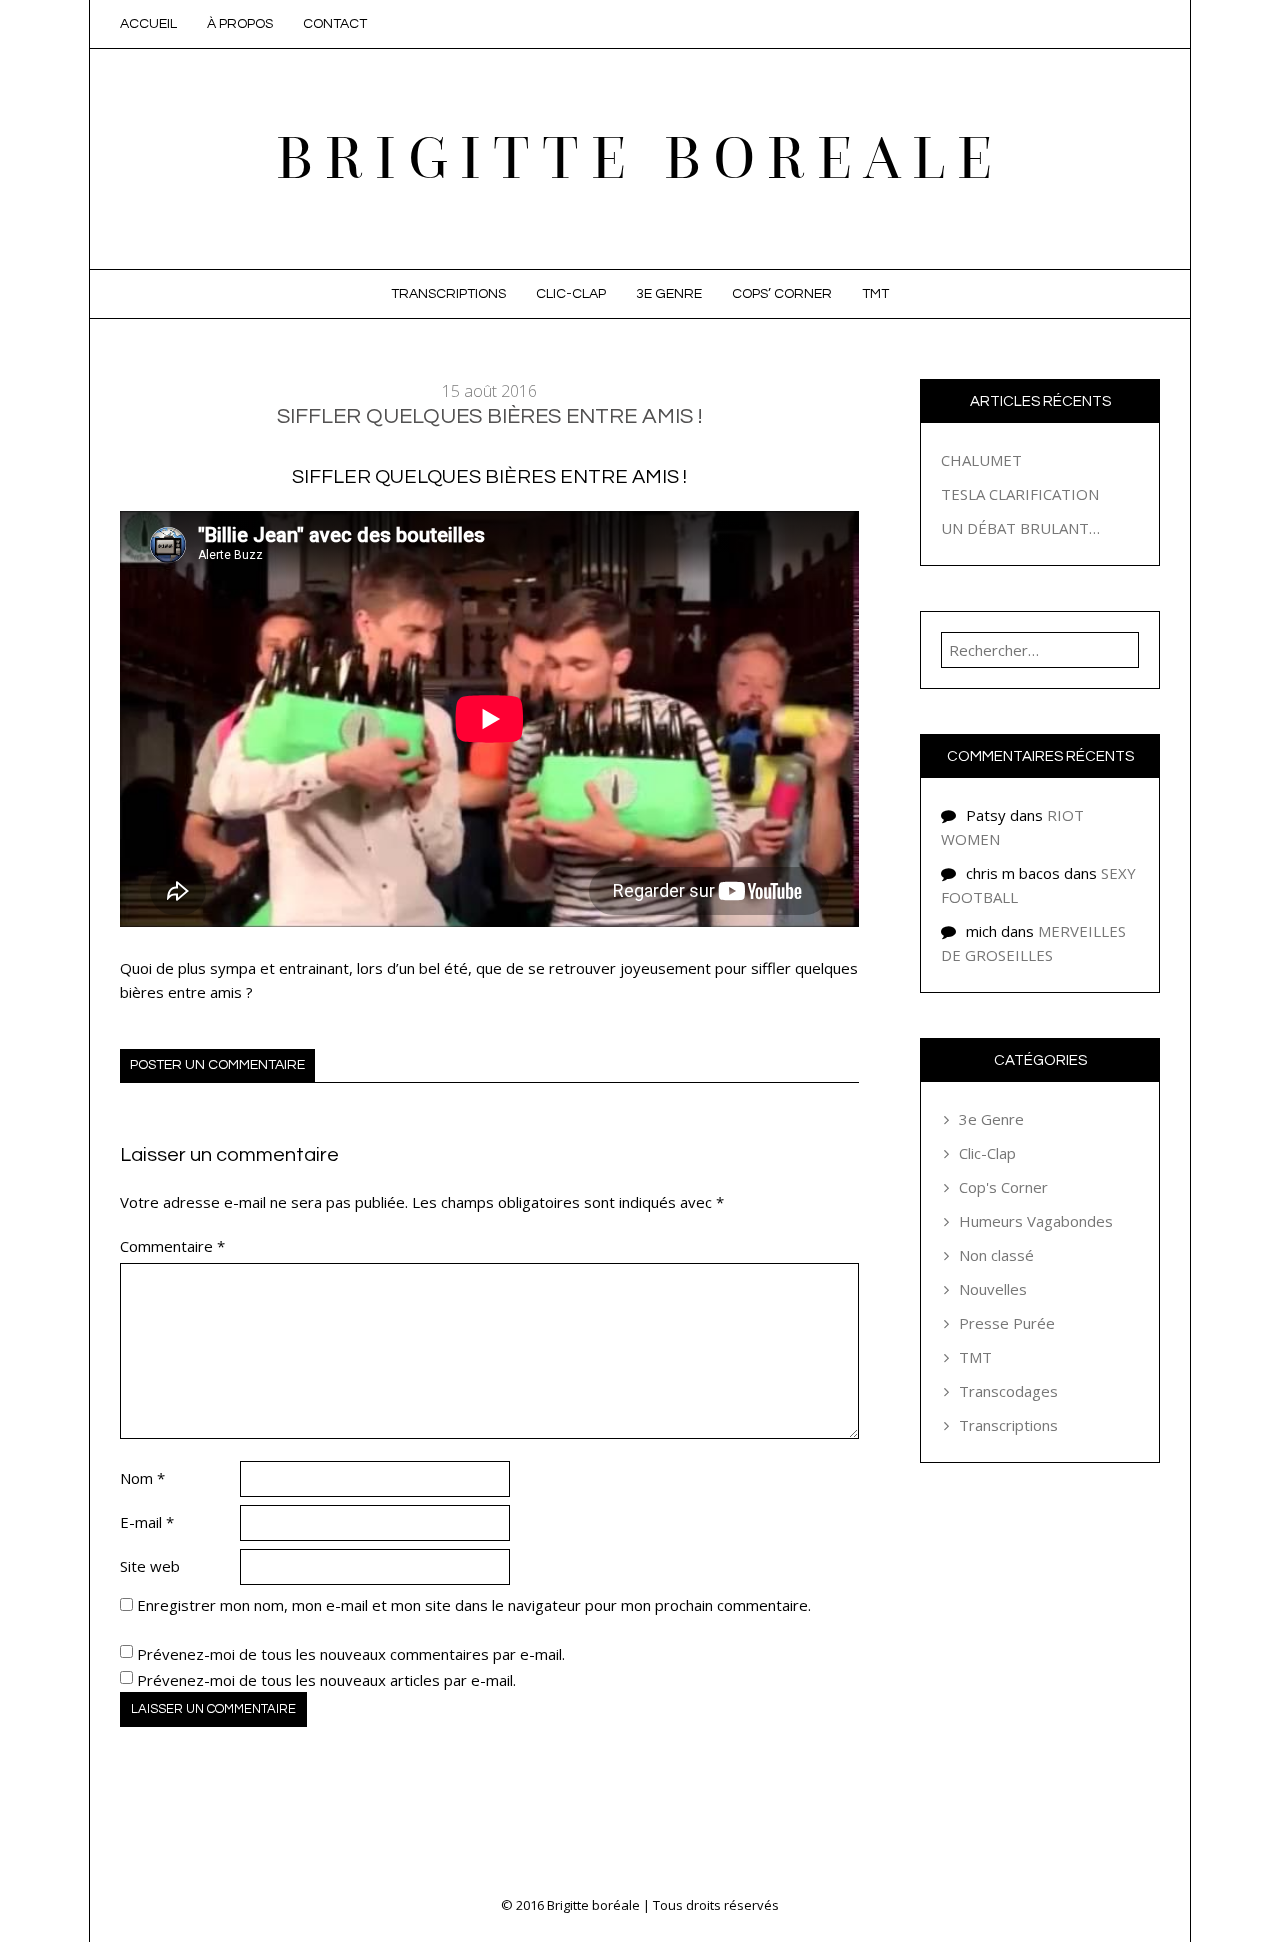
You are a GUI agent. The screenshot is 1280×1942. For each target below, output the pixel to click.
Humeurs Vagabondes (1036, 1221)
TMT (875, 294)
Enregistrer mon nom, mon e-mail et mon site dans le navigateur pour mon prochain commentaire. (474, 1605)
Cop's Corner (1003, 1187)
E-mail (147, 1522)
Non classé (996, 1255)
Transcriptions (448, 294)
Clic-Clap (571, 294)
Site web (150, 1566)
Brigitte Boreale (640, 158)
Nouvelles (993, 1289)
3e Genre (669, 294)
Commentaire (172, 1246)
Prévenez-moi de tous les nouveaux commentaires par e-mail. (351, 1654)
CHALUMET (981, 460)
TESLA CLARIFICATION (1020, 494)
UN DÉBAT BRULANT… (1020, 528)
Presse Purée (1007, 1323)
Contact (335, 24)
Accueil (148, 24)
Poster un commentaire (217, 1065)
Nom (142, 1478)
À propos (240, 24)
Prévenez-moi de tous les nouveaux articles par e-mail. (326, 1680)
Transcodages (1008, 1391)
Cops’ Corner (782, 294)
